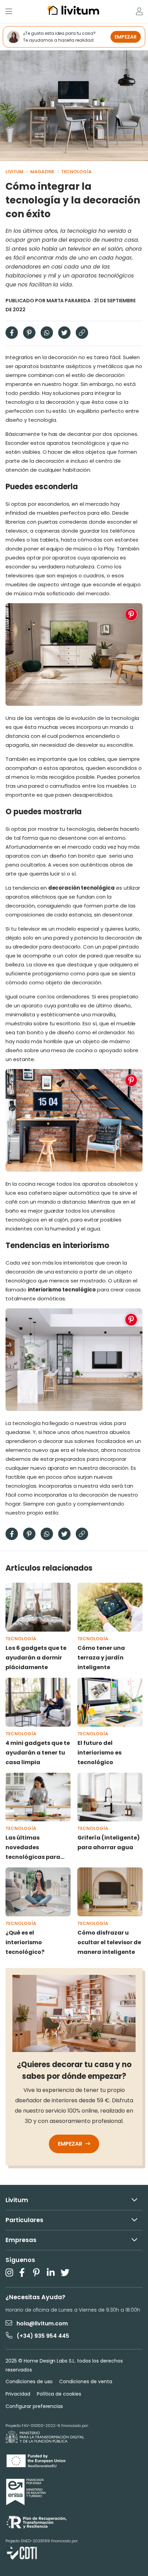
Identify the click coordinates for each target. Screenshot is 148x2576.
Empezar (71, 2144)
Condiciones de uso (29, 2381)
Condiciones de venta (86, 2381)
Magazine (42, 172)
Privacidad (18, 2394)
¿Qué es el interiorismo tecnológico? (25, 1942)
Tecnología (77, 172)
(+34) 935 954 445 (43, 2336)
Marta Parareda (69, 301)
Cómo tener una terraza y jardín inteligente (101, 1658)
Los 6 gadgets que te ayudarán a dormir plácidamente (36, 1658)
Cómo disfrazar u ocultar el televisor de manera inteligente (109, 1942)
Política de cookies (59, 2394)
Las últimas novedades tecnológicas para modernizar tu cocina (37, 1848)
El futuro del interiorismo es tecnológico (99, 1753)
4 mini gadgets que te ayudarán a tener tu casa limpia (38, 1753)
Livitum (14, 172)
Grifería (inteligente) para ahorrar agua (109, 1842)
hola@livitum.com (42, 2323)
